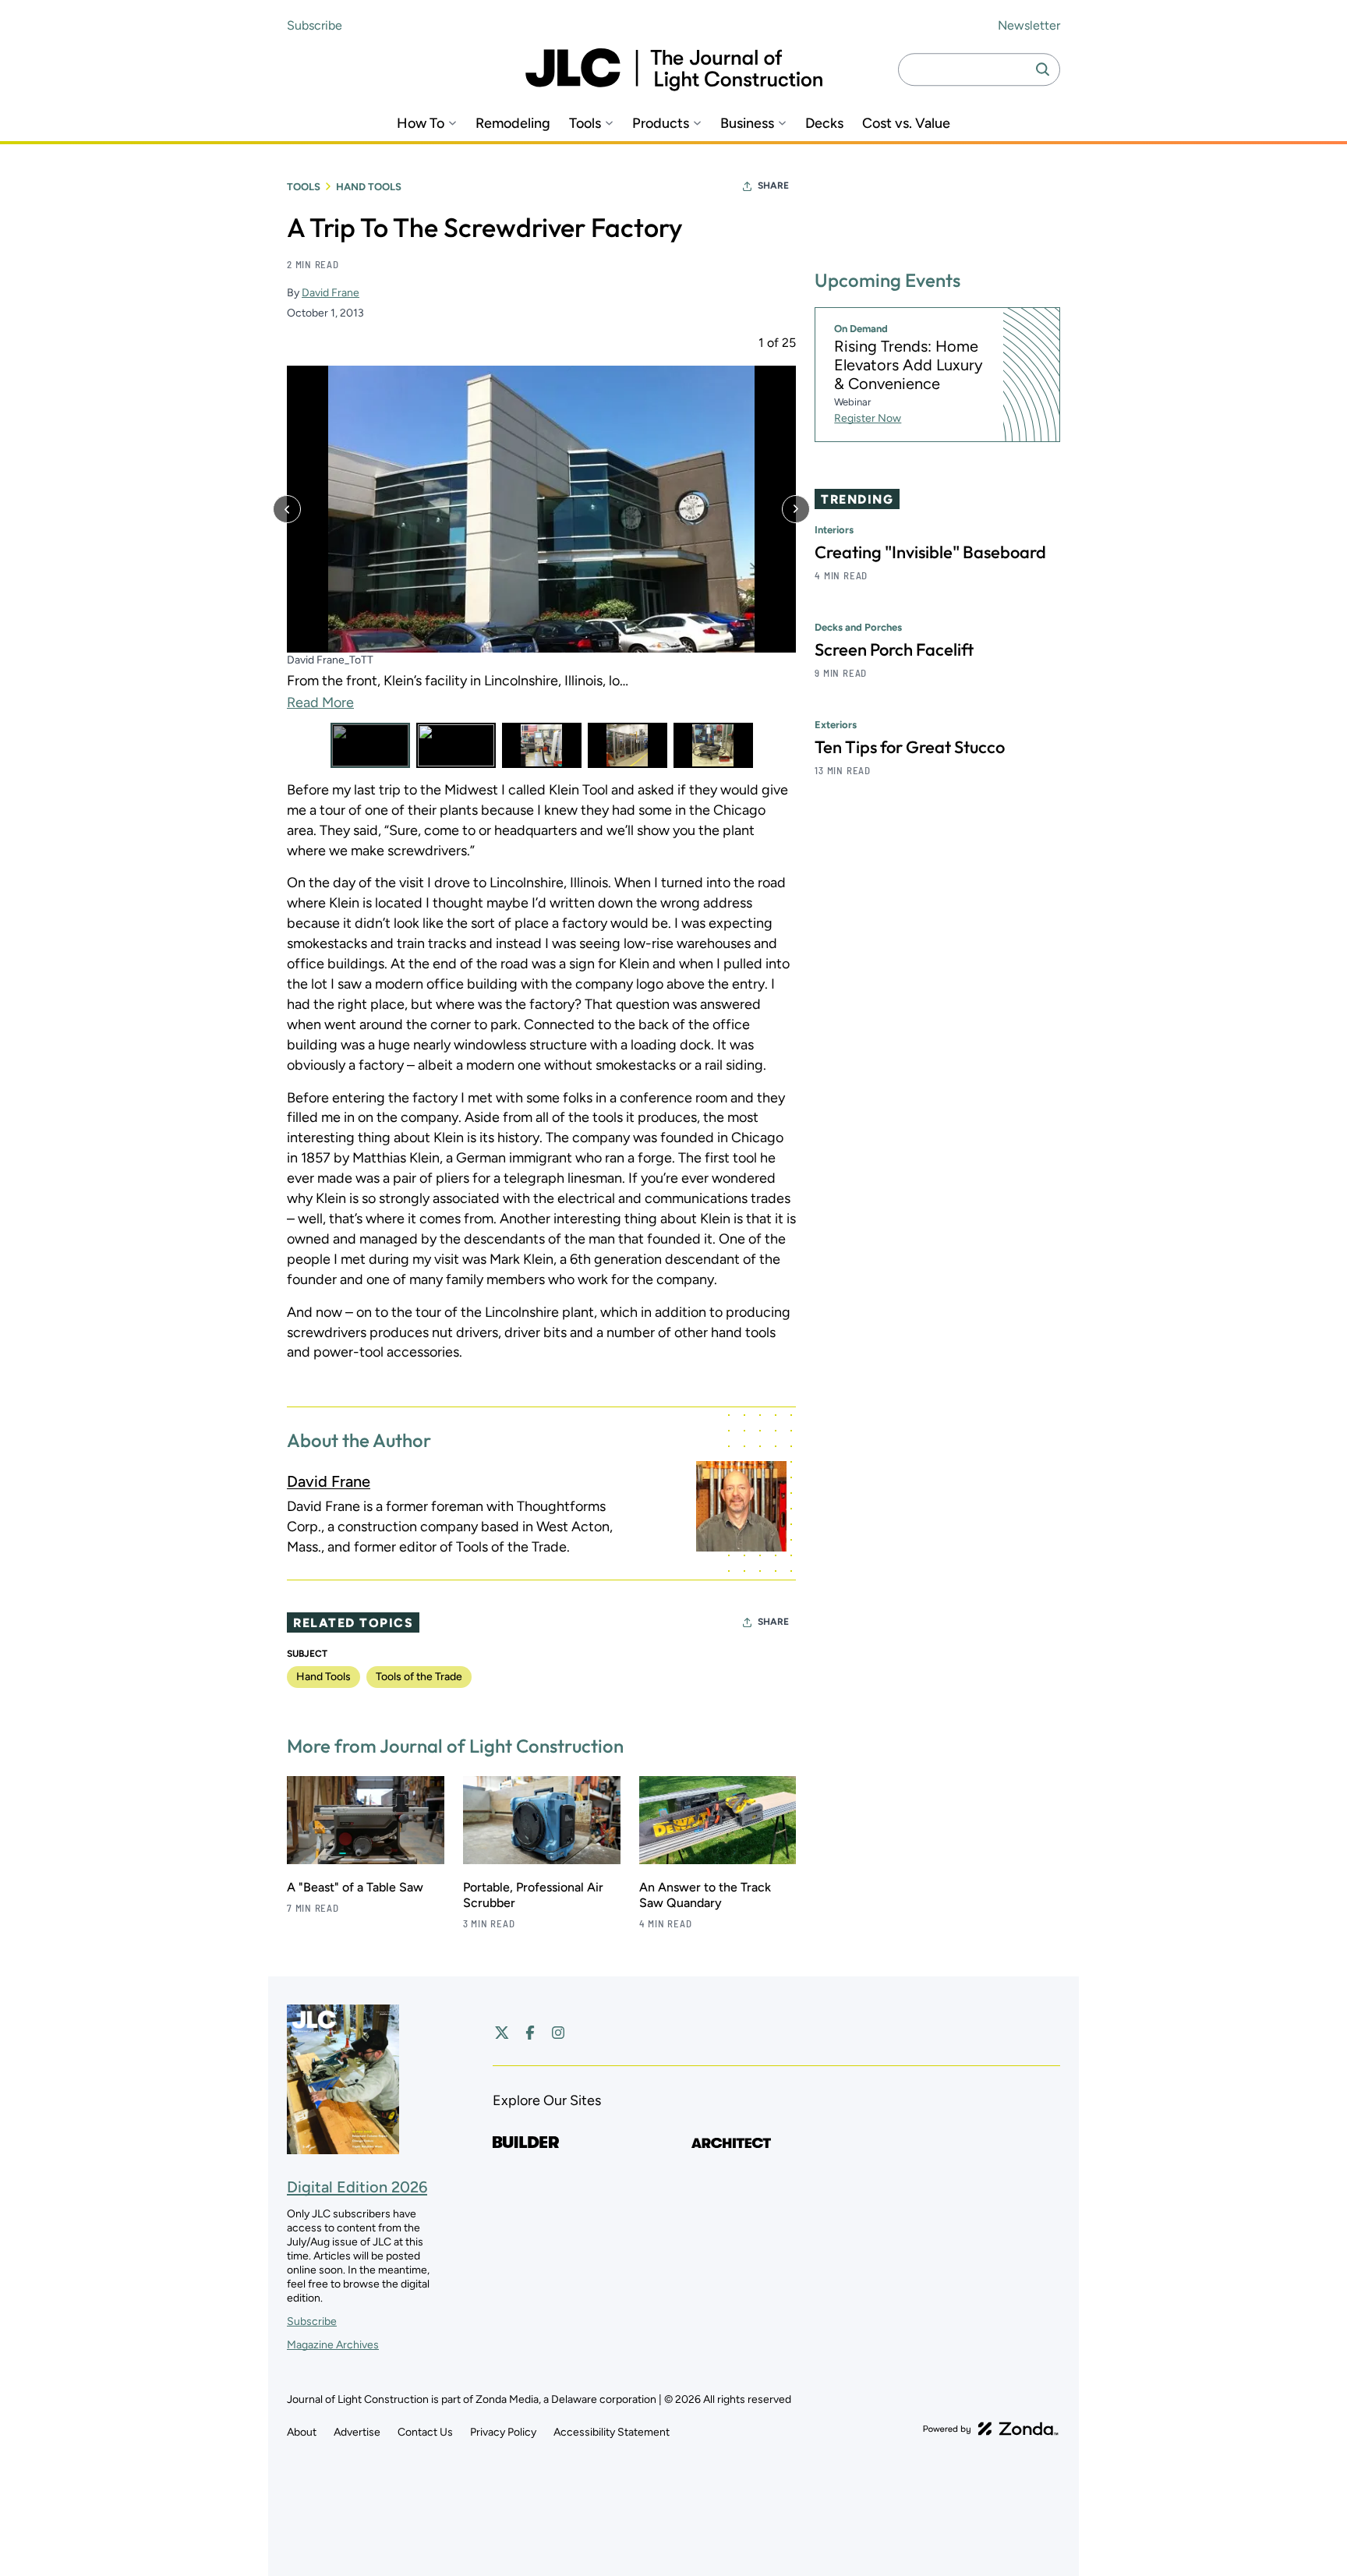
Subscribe (315, 25)
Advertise (357, 2432)
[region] (541, 552)
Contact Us (425, 2432)
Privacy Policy (503, 2432)
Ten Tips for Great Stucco (910, 748)
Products (661, 124)
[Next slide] (796, 509)
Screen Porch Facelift (894, 650)
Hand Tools (369, 187)
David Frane (331, 293)
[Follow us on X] (502, 2033)
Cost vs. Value (906, 124)
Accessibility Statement (612, 2432)
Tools (585, 124)
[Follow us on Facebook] (530, 2033)
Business (747, 124)
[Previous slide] (287, 509)
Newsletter (1029, 25)
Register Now (868, 419)
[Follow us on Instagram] (558, 2033)
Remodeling (513, 124)
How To (421, 124)
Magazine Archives (333, 2345)
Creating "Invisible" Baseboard (930, 553)
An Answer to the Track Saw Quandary (705, 1895)
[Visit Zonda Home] (991, 2429)
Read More (320, 703)
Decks (824, 124)
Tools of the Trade (419, 1677)
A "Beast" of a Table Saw (355, 1887)
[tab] (370, 745)
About (302, 2432)
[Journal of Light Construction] (674, 70)
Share (773, 186)
